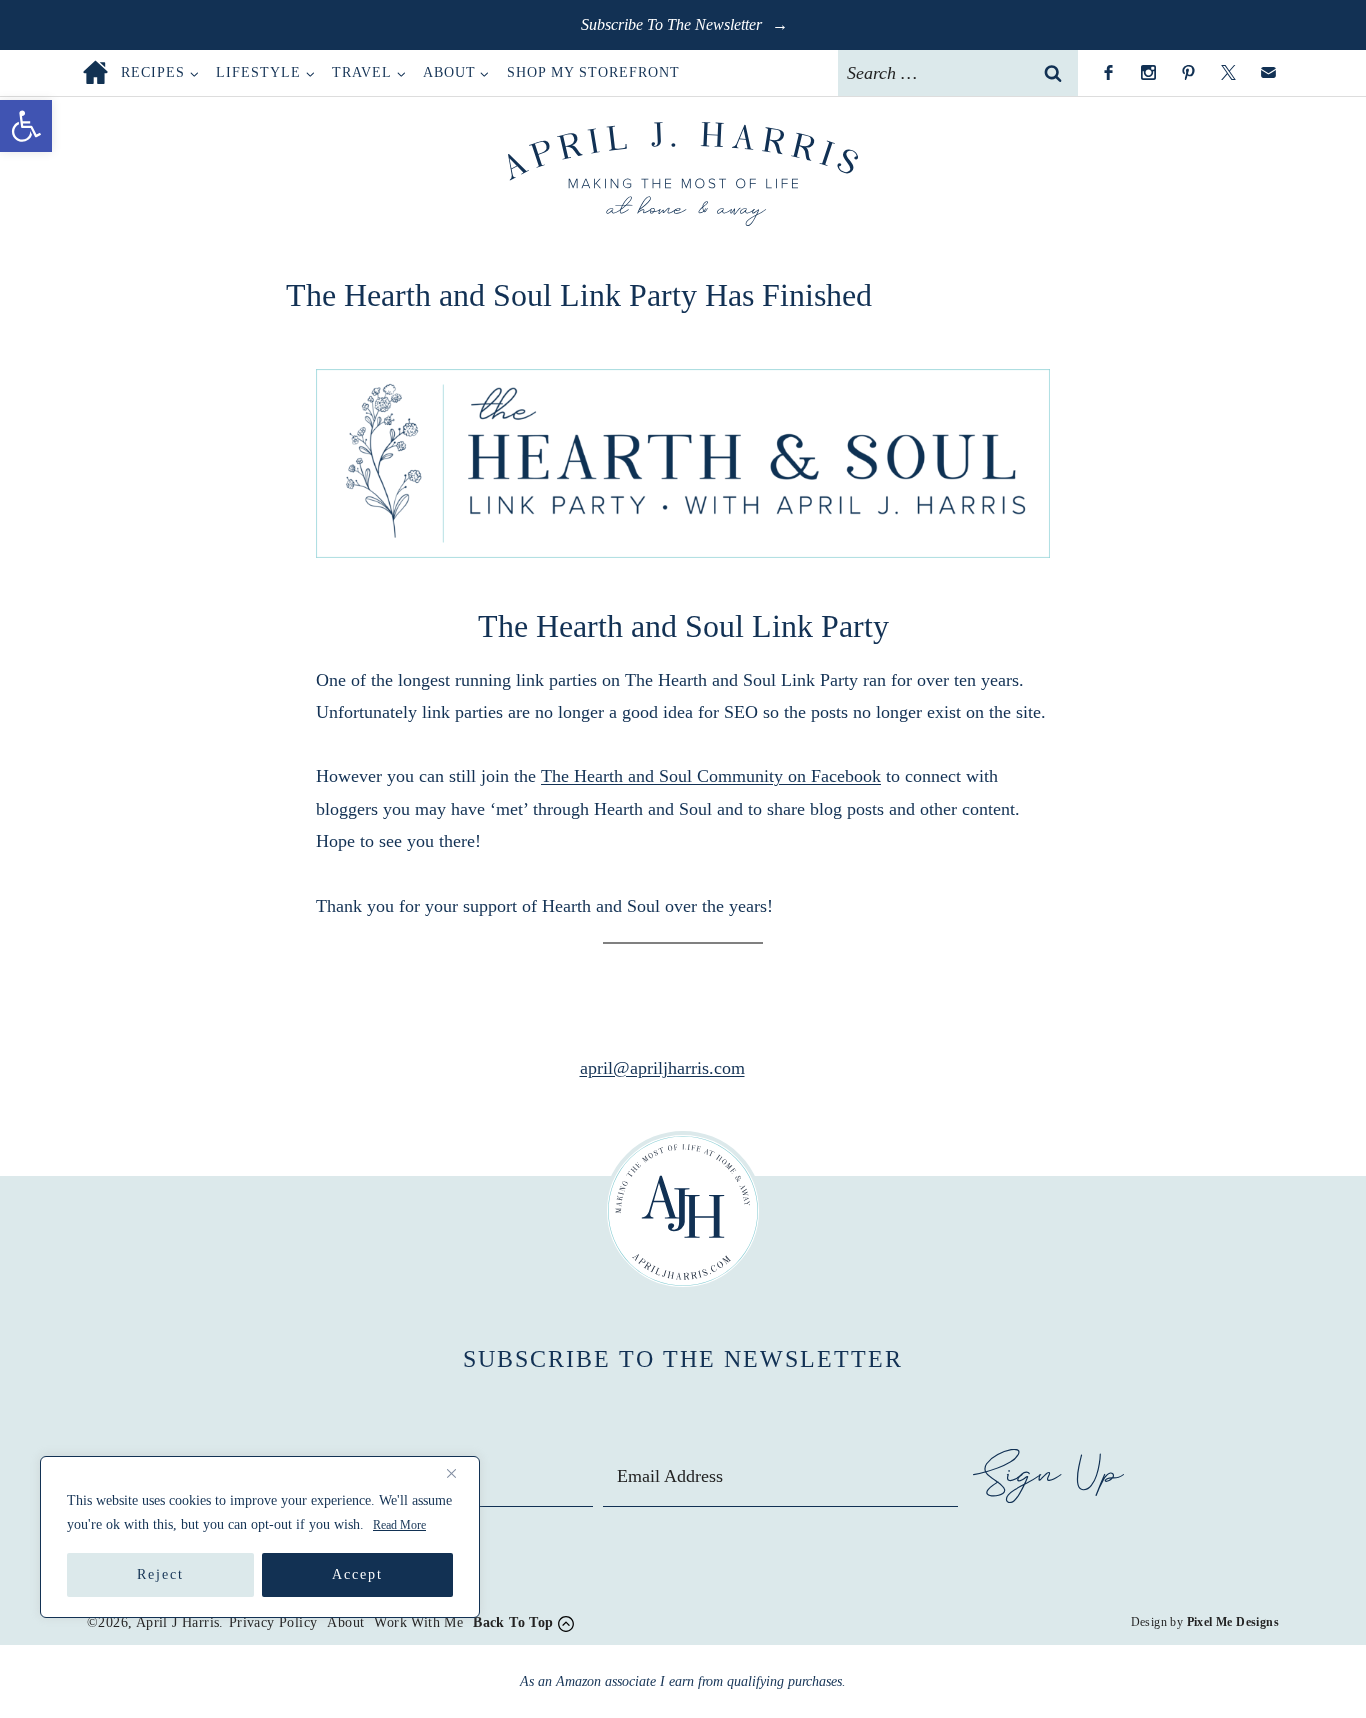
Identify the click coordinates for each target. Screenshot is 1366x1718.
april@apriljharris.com (662, 1068)
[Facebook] (1108, 73)
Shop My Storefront (593, 72)
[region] (260, 1537)
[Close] (459, 1473)
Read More (399, 1525)
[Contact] (1268, 73)
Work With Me (418, 1622)
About (345, 1622)
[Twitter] (1228, 73)
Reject (160, 1574)
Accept (357, 1574)
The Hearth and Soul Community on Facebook (711, 776)
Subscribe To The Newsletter (673, 24)
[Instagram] (1148, 73)
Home (95, 72)
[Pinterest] (1188, 73)
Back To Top (513, 1622)
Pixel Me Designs (1233, 1622)
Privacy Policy (273, 1622)
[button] (26, 126)
